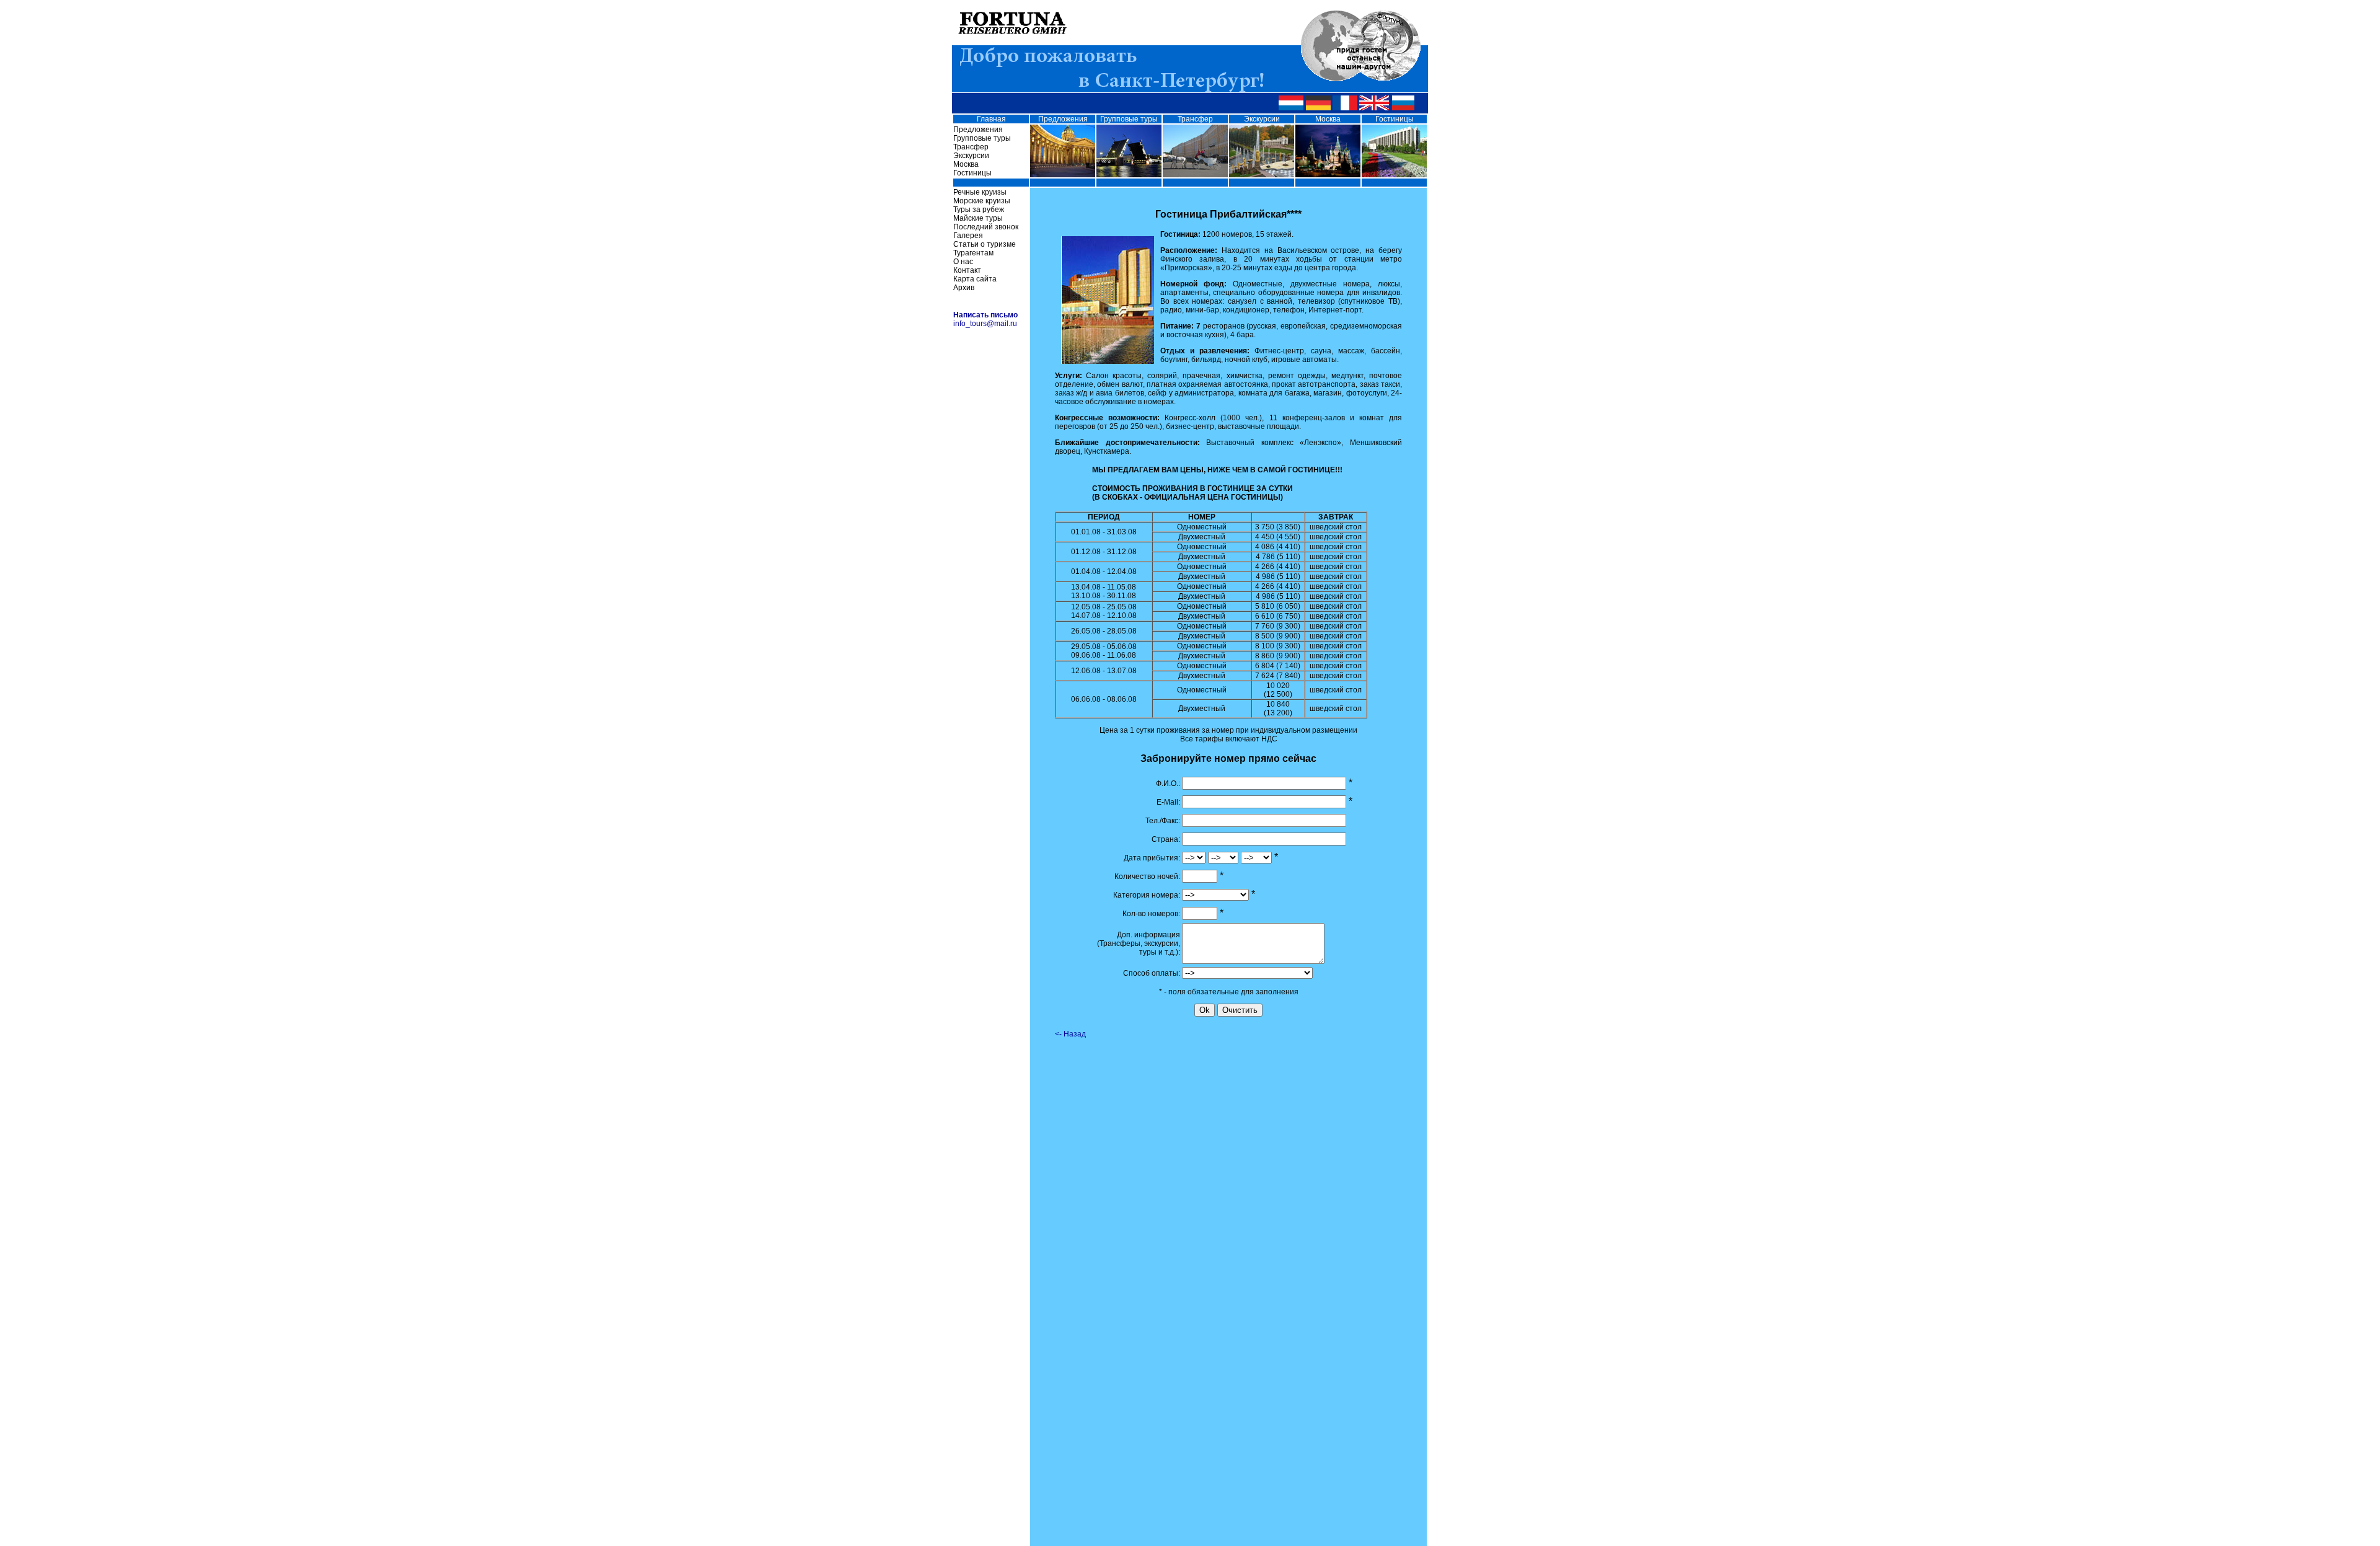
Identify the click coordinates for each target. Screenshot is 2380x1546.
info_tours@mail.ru (985, 324)
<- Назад (1070, 1034)
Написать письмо (985, 315)
